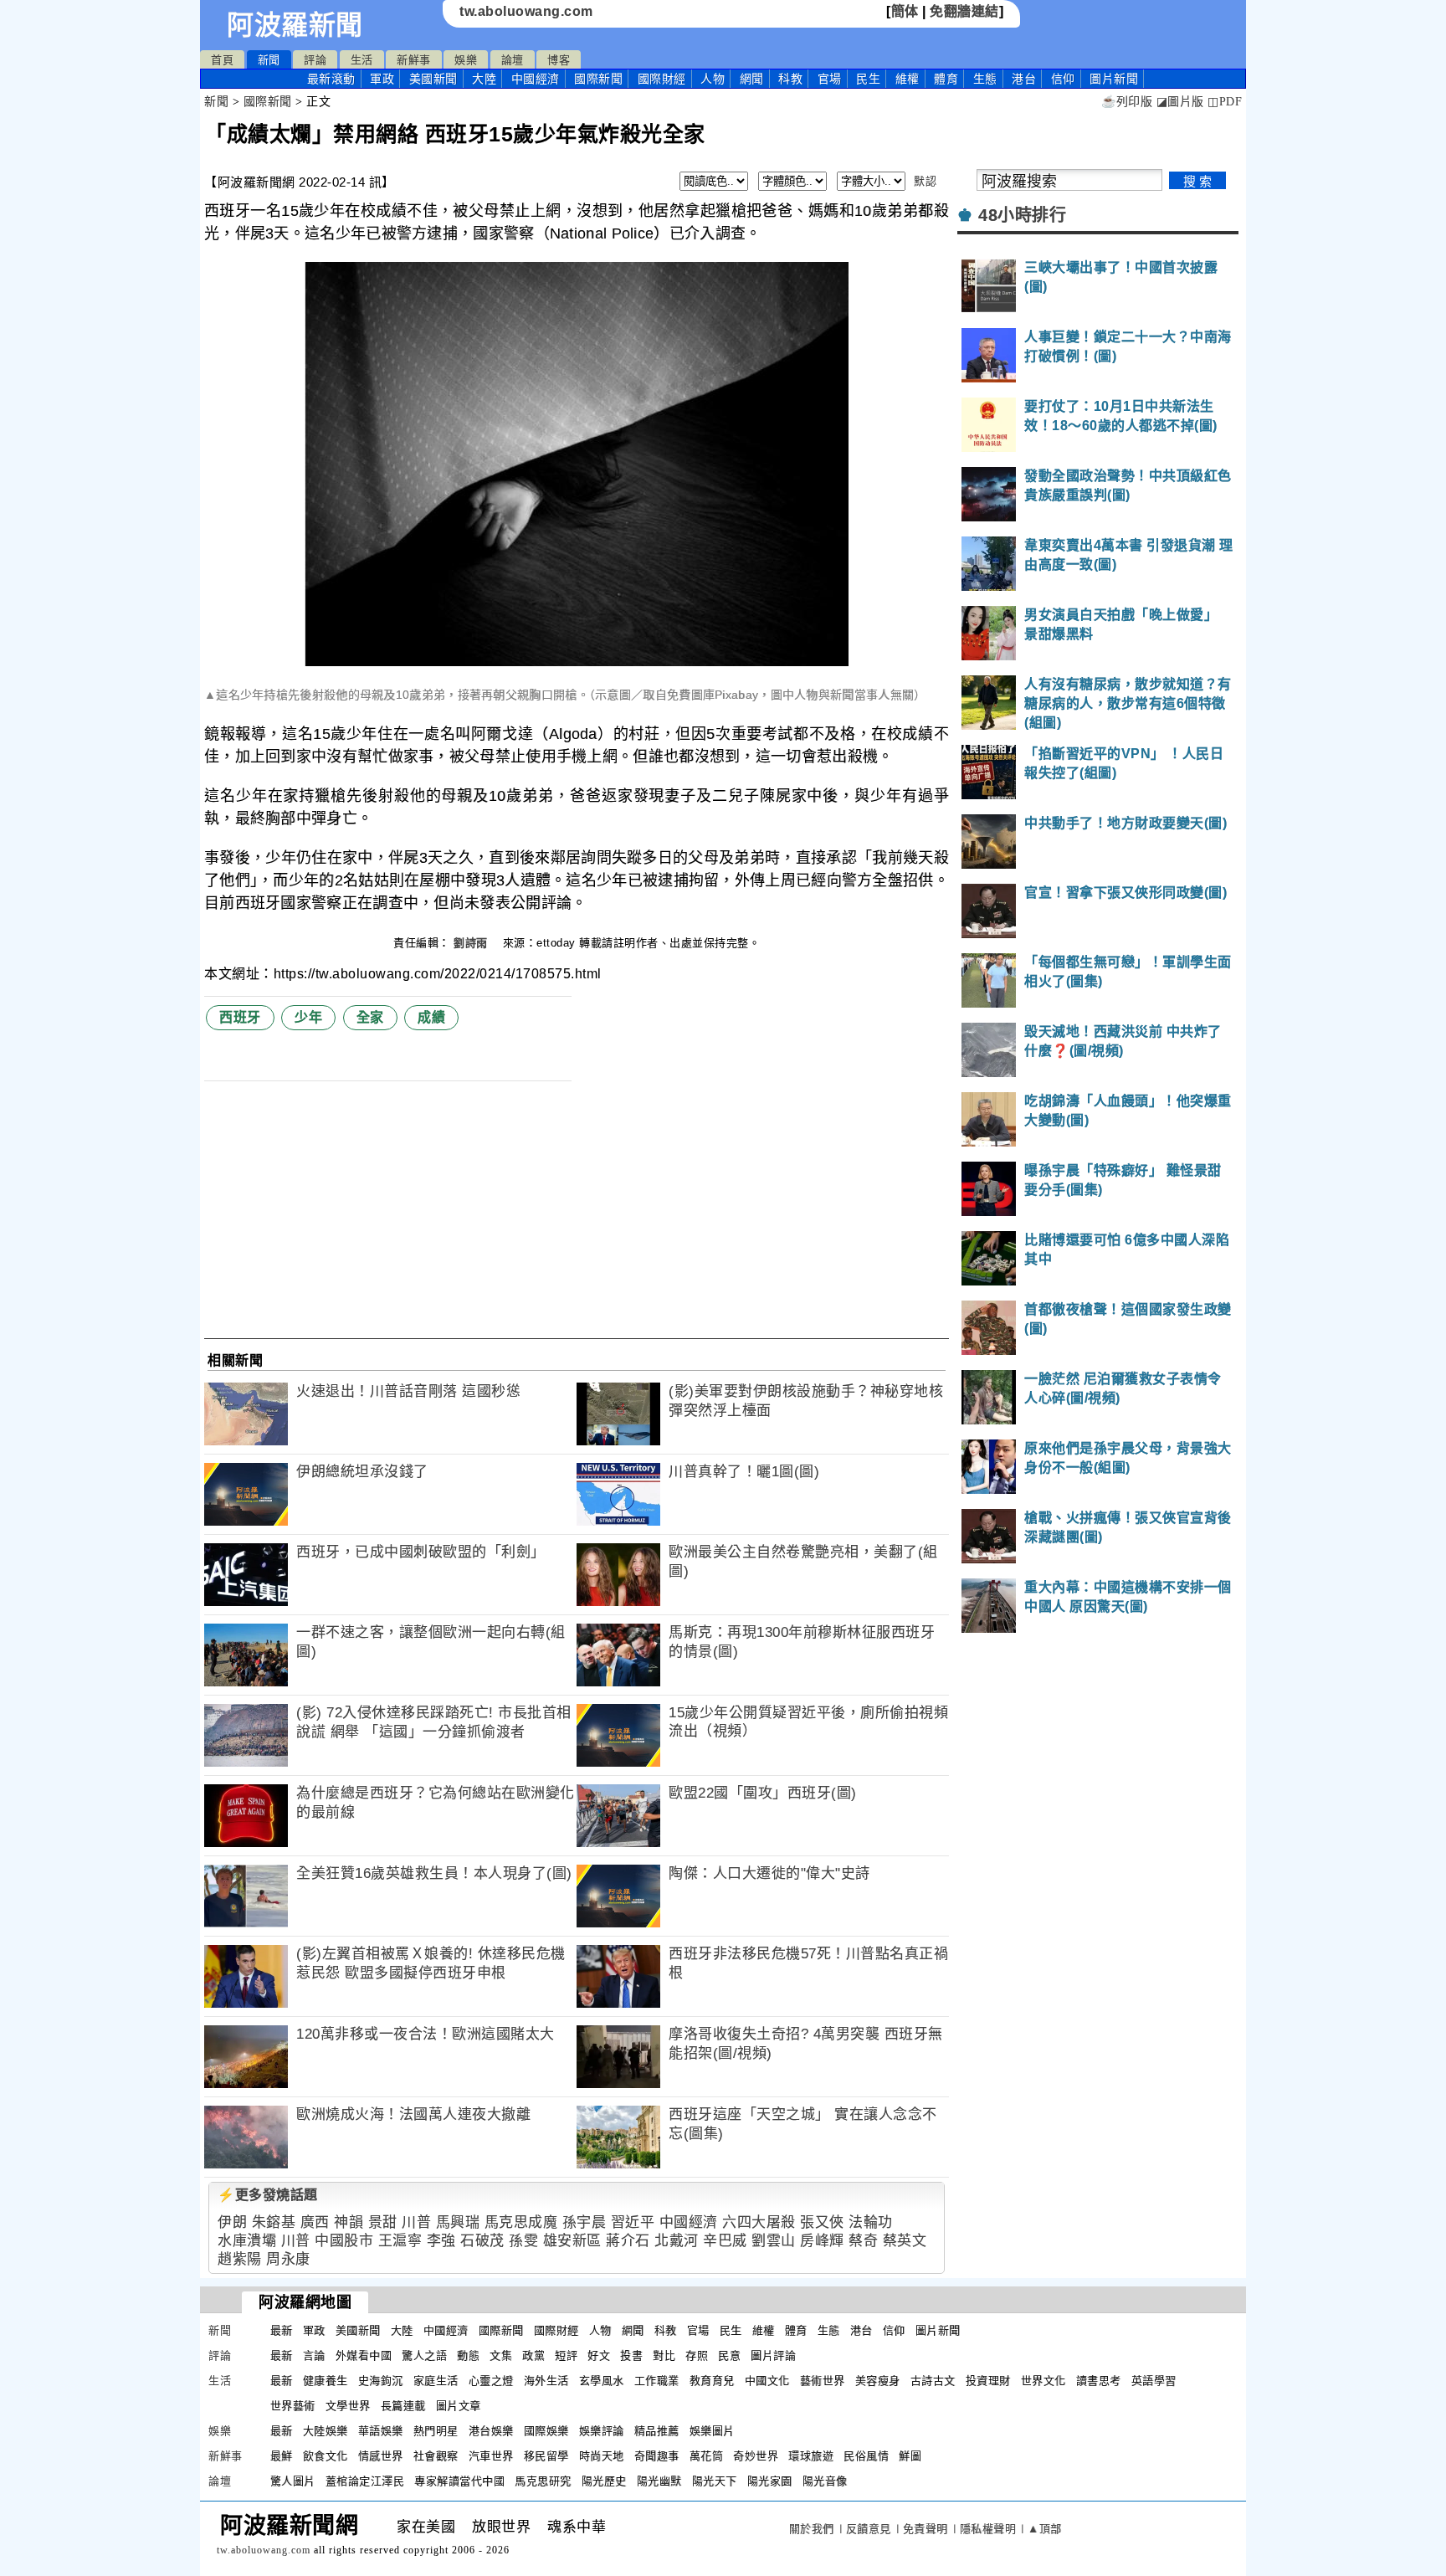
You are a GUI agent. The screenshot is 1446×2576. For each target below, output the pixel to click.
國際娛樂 (546, 2431)
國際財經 (662, 79)
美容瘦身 (878, 2381)
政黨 (533, 2355)
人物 (713, 79)
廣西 (315, 2222)
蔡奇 (863, 2241)
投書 (631, 2355)
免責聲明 (926, 2529)
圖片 (1114, 79)
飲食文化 (326, 2456)
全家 (370, 1017)
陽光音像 (825, 2481)
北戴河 (677, 2241)
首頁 (222, 60)
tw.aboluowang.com (526, 11)
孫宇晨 (585, 2222)
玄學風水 (602, 2381)
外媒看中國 (364, 2355)
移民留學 (546, 2456)
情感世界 (381, 2456)
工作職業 (657, 2381)
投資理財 (988, 2381)
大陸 (484, 79)
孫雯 (523, 2241)
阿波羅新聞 (295, 25)
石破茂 (482, 2241)
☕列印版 (1127, 102)
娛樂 (466, 60)
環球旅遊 (811, 2456)
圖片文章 (459, 2406)
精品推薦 (657, 2431)
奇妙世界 (756, 2456)
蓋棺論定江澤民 (365, 2481)
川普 (416, 2222)
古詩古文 (933, 2381)
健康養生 (326, 2381)
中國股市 (344, 2241)
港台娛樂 (491, 2431)
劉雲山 (774, 2241)
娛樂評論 (602, 2431)
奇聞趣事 (657, 2456)
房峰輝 (822, 2241)
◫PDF (1225, 102)
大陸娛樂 (326, 2431)
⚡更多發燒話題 (268, 2195)
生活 (362, 60)
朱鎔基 (274, 2222)
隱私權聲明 (988, 2529)
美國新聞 (433, 79)
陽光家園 (770, 2481)
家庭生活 (436, 2381)
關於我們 (812, 2529)
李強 (441, 2241)
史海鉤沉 (381, 2381)
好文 (599, 2355)
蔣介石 (628, 2241)
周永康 (288, 2259)
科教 (790, 79)
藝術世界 (823, 2381)
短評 (566, 2355)
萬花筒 (707, 2456)
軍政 (382, 79)
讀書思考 (1099, 2381)
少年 (308, 1017)
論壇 (513, 60)
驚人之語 (424, 2355)
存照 (697, 2355)
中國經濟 (536, 79)
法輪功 (871, 2222)
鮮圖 (910, 2456)
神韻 (349, 2222)
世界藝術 (293, 2406)
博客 (559, 60)
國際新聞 (598, 79)
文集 (501, 2355)
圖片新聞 (938, 2330)
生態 (985, 79)
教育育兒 (712, 2381)
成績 (431, 1017)
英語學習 (1154, 2381)
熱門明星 (436, 2431)
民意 (729, 2355)
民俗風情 (866, 2456)
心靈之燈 (491, 2381)
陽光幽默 (659, 2481)
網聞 (752, 79)
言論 (314, 2355)
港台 (1024, 79)
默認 (925, 181)
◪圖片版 (1180, 102)
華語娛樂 (381, 2431)
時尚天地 (602, 2456)
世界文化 (1043, 2381)
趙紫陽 (240, 2259)
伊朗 (232, 2222)
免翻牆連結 (964, 11)
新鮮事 (414, 60)
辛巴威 (725, 2241)
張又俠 (822, 2222)
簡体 (905, 11)
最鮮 (282, 2456)
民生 (868, 79)
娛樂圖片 (712, 2431)
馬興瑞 (458, 2222)
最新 (331, 79)
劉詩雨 (472, 943)
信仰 (1063, 79)
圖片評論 (773, 2355)
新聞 (269, 60)
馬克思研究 (543, 2481)
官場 (830, 79)
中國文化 (767, 2381)
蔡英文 (905, 2241)
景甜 (383, 2222)
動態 (468, 2355)
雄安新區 (572, 2241)
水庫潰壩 (247, 2241)
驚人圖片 (293, 2481)
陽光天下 (715, 2481)
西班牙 (240, 1017)
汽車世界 (491, 2456)
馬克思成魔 (521, 2222)
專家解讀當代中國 (459, 2481)
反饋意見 (869, 2529)
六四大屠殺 (759, 2222)
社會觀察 (436, 2456)
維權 (908, 79)
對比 (664, 2355)
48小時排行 (1022, 215)
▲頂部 (1045, 2529)
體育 (946, 79)
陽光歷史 (604, 2481)
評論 (315, 60)
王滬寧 (400, 2241)
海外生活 (546, 2381)
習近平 (633, 2222)
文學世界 (348, 2406)
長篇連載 (403, 2406)
